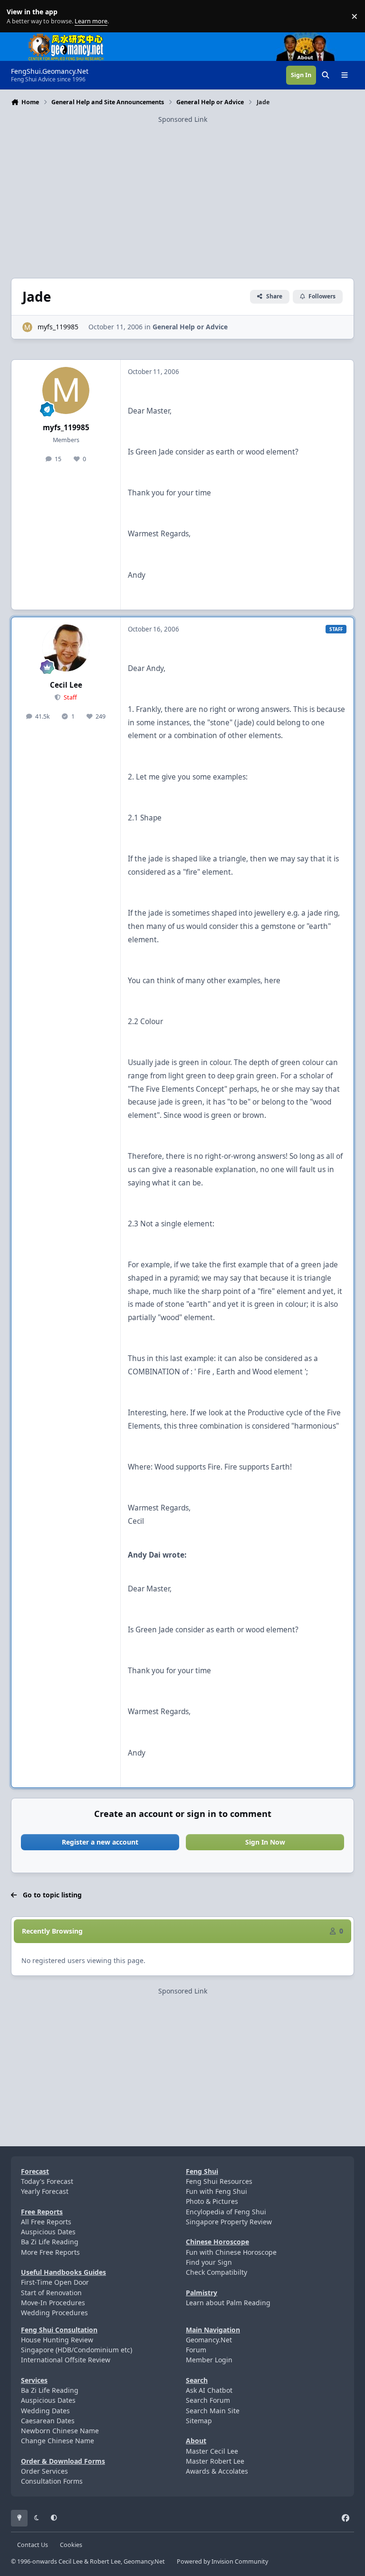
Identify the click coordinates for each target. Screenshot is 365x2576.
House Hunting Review (57, 2340)
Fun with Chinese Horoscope (231, 2252)
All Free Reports (46, 2222)
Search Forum (208, 2400)
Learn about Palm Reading (228, 2303)
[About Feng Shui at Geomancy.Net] (314, 37)
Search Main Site (213, 2411)
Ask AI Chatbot (209, 2390)
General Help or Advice (190, 327)
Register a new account (100, 1842)
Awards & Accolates (217, 2471)
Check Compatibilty (216, 2272)
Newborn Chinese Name (60, 2431)
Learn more (18, 16)
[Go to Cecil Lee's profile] (66, 648)
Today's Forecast (47, 2181)
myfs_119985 (58, 327)
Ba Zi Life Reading (50, 2242)
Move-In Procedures (53, 2303)
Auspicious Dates (48, 2232)
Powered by (222, 2561)
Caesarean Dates (48, 2421)
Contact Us (33, 2545)
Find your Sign (209, 2262)
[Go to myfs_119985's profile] (27, 327)
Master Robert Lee (215, 2461)
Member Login (209, 2360)
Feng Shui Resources (219, 2181)
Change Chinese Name (58, 2441)
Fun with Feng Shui (216, 2191)
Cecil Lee (66, 685)
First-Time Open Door (55, 2282)
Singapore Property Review (229, 2222)
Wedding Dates (45, 2411)
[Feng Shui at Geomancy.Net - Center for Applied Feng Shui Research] (66, 37)
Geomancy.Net (209, 2340)
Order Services (44, 2471)
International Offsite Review (66, 2360)
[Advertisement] (182, 191)
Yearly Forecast (45, 2191)
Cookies (71, 2545)
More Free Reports (50, 2252)
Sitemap (199, 2421)
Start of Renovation (51, 2293)
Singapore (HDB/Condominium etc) (77, 2350)
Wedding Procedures (54, 2313)
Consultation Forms (52, 2481)
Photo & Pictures (212, 2201)
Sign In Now (265, 1842)
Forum (196, 2350)
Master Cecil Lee (212, 2451)
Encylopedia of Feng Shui (226, 2212)
